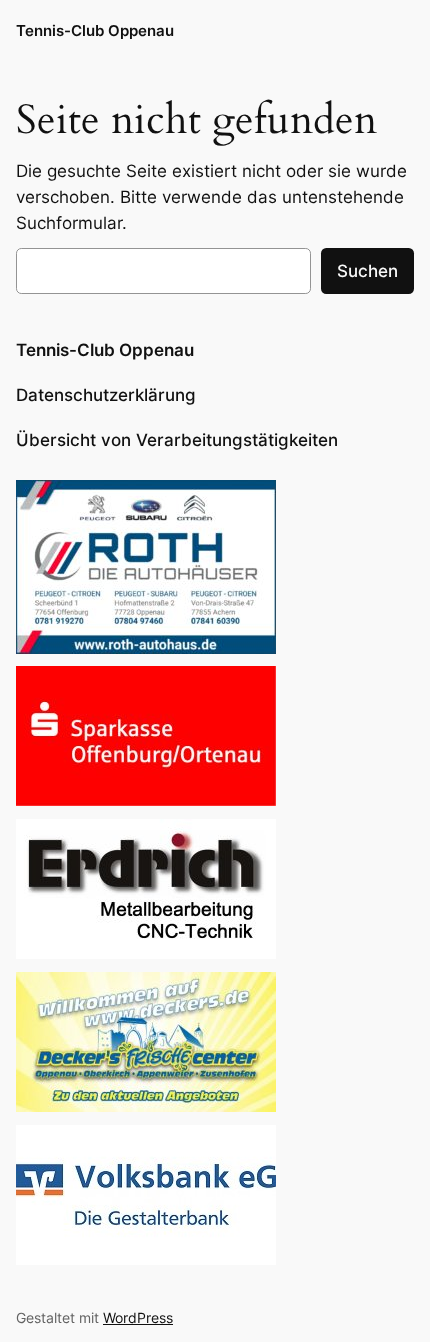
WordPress (138, 1317)
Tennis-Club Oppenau (95, 31)
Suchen (367, 271)
